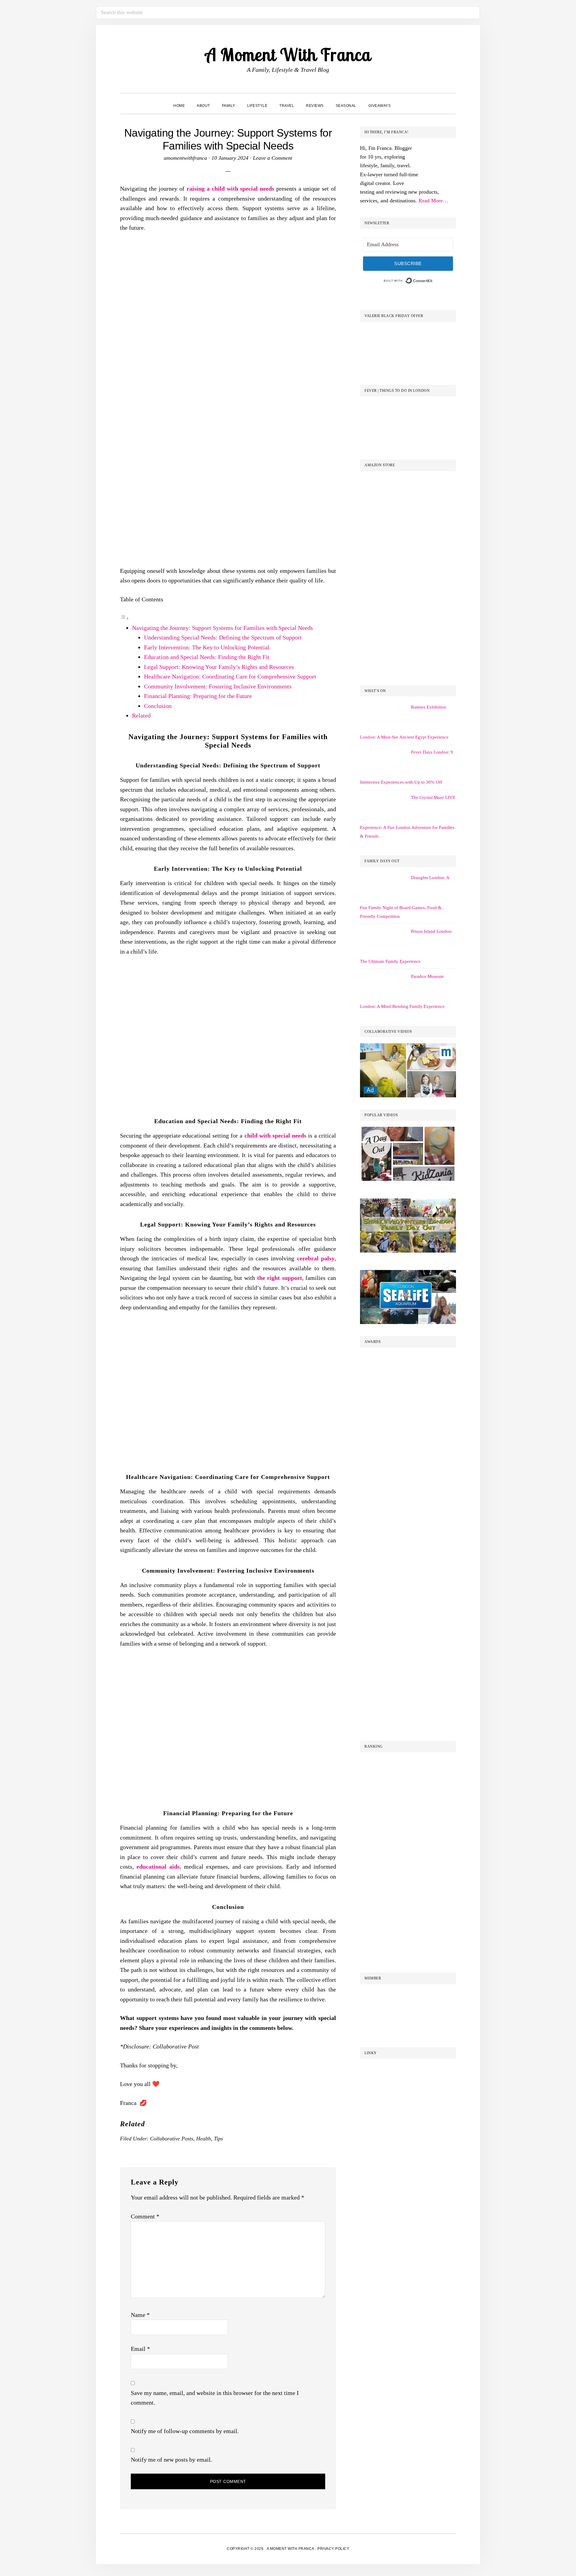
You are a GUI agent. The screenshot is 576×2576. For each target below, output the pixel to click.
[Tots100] (408, 1603)
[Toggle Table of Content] (124, 618)
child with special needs (275, 1135)
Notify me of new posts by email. (171, 2460)
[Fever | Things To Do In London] (408, 407)
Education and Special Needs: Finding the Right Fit (207, 657)
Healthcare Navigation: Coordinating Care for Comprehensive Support (230, 676)
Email (140, 2349)
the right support (280, 1278)
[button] (403, 100)
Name (140, 2315)
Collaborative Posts (172, 2139)
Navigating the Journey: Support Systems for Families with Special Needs (222, 628)
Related (141, 715)
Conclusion (158, 706)
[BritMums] (408, 1358)
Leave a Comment (273, 158)
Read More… (433, 201)
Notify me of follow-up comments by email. (185, 2431)
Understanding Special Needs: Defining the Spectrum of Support (223, 637)
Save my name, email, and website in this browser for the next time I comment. (215, 2398)
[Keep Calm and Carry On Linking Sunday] (408, 2069)
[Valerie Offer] (408, 332)
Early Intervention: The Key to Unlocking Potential (207, 647)
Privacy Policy (333, 2549)
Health (204, 2139)
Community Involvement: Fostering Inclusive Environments (218, 686)
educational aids (158, 1867)
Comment (145, 2216)
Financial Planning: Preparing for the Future (198, 696)
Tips (218, 2139)
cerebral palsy (316, 1258)
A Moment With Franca (288, 54)
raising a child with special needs (231, 189)
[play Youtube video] (408, 1070)
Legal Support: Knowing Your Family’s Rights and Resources (219, 667)
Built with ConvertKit (433, 280)
